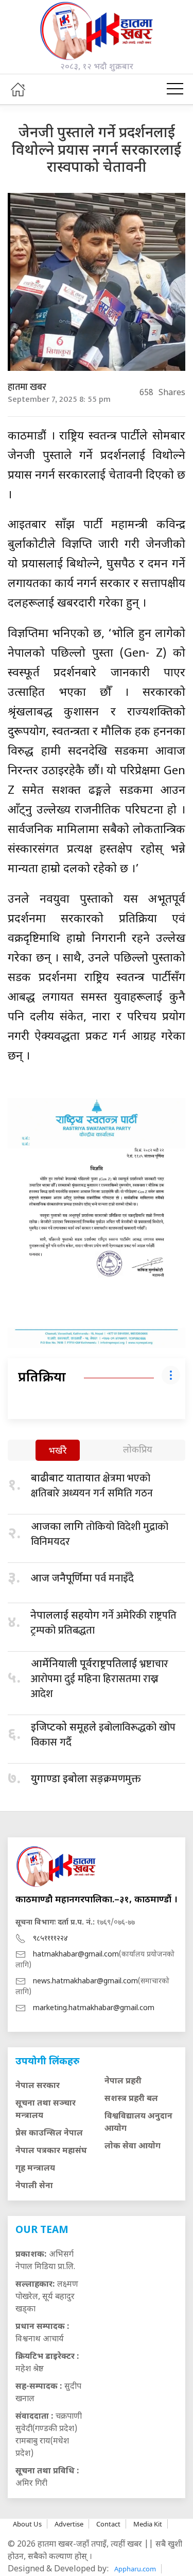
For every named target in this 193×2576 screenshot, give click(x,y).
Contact (108, 2524)
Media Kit (148, 2524)
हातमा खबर (27, 387)
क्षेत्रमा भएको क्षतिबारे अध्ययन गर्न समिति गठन (92, 1486)
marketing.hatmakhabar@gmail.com (94, 2008)
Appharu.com (135, 2569)
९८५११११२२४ (50, 1939)
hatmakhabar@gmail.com (76, 1955)
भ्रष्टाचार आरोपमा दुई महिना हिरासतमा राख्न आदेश (100, 1679)
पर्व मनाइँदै (82, 1578)
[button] (175, 89)
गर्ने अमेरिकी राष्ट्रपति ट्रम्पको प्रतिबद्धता (103, 1623)
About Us (27, 2524)
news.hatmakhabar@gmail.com (85, 1982)
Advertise (69, 2524)
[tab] (58, 1451)
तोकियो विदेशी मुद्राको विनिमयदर (100, 1534)
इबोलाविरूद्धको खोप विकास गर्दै (103, 1735)
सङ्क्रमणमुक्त (86, 1779)
